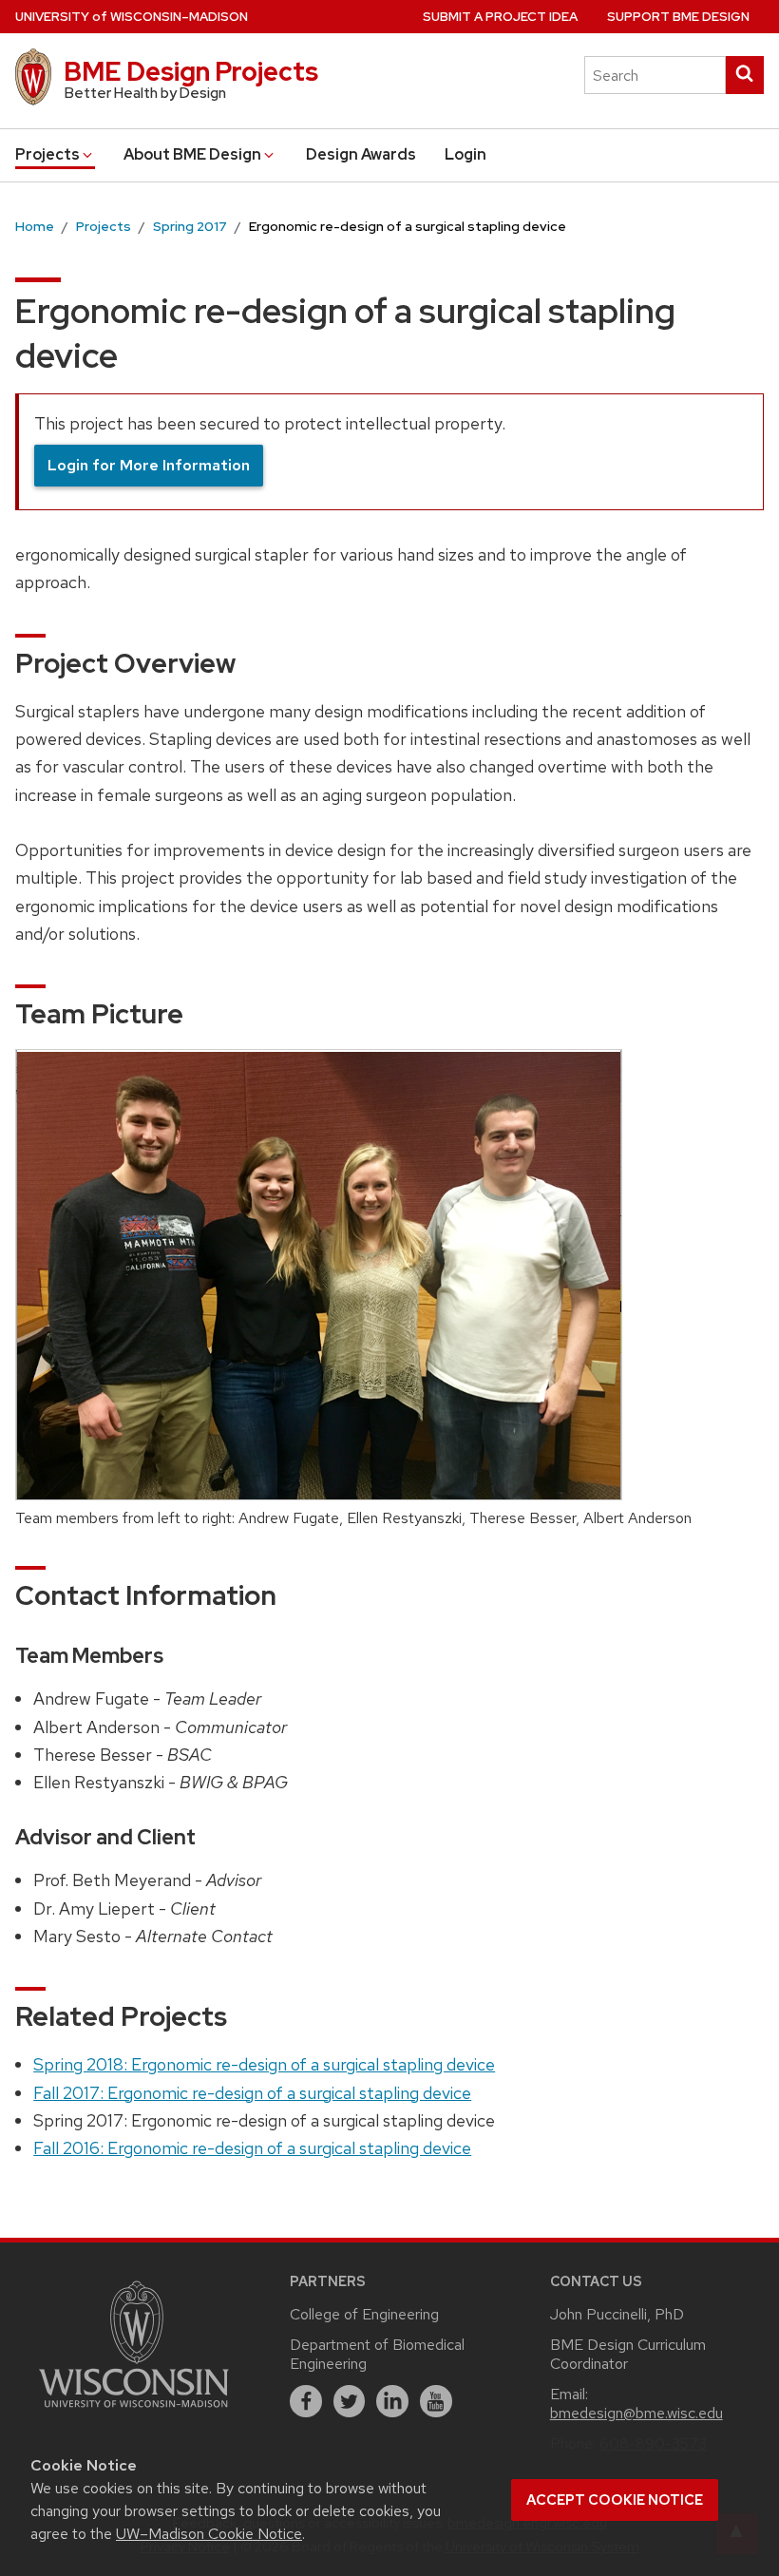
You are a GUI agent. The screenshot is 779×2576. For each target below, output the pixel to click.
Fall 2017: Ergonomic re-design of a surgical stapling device (252, 2093)
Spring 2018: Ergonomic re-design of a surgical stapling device (264, 2064)
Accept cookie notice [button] (615, 2500)
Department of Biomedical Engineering (377, 2354)
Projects (104, 226)
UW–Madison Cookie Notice (209, 2534)
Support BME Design (678, 17)
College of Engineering (364, 2314)
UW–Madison (132, 17)
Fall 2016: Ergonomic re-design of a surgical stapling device (252, 2148)
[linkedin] (392, 2401)
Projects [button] (47, 154)
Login (465, 154)
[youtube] (436, 2401)
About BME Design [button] (192, 154)
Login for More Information (149, 465)
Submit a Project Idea (500, 17)
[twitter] (350, 2401)
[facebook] (306, 2401)
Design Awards (361, 154)
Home (35, 226)
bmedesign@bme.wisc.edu (636, 2413)
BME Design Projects (191, 71)
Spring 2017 (190, 226)
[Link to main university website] (134, 2410)
